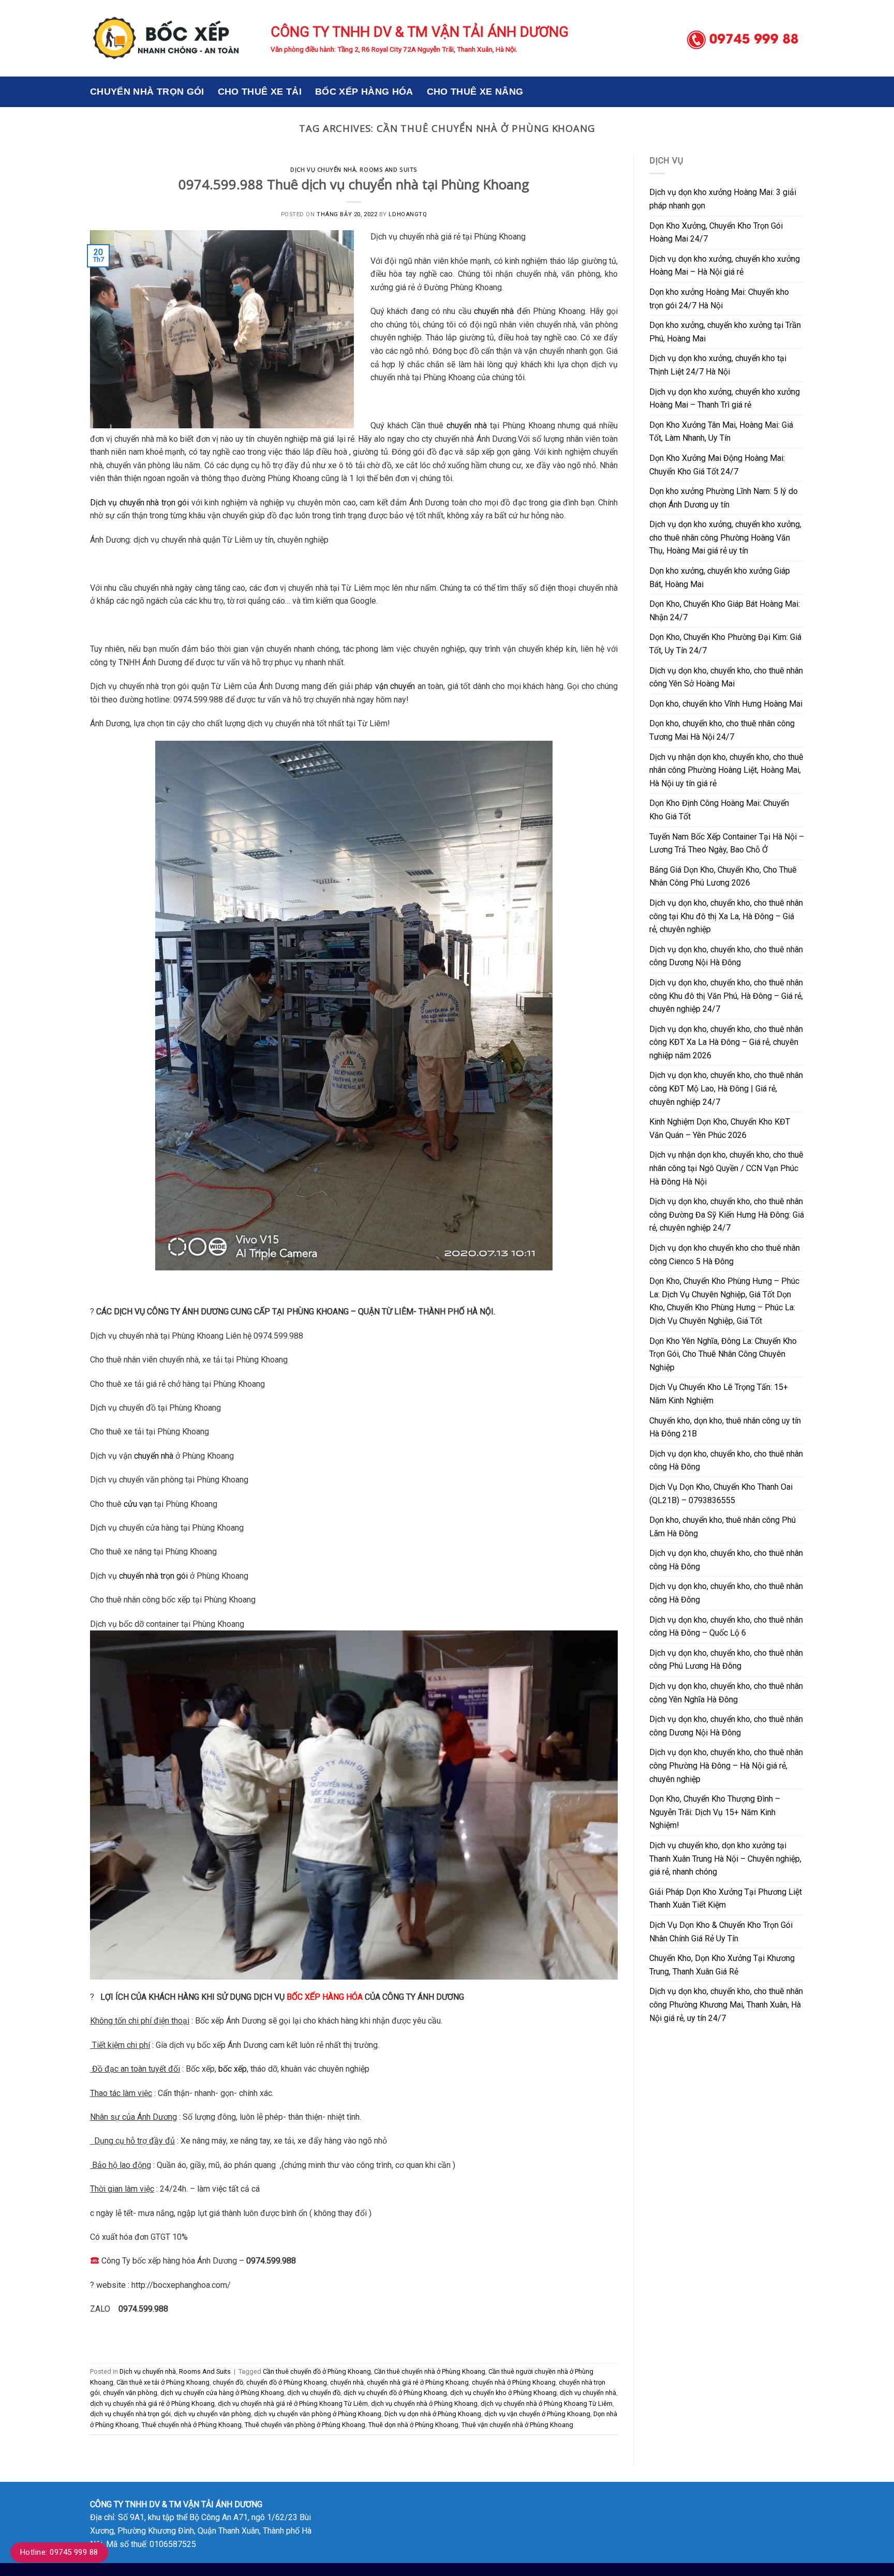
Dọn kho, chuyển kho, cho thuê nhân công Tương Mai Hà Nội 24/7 (722, 730)
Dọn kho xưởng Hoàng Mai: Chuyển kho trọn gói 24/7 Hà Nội (719, 299)
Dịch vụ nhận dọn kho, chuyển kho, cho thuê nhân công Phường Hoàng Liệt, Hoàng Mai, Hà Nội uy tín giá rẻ (726, 770)
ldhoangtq (408, 214)
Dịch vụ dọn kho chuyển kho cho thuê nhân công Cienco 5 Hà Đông (725, 1255)
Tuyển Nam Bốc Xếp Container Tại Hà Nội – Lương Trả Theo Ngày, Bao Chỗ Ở (727, 843)
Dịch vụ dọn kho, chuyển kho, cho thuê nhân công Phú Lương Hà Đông (726, 1660)
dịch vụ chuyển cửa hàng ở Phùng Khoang (222, 2393)
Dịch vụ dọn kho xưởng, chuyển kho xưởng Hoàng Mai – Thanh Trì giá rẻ (725, 399)
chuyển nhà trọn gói (153, 1576)
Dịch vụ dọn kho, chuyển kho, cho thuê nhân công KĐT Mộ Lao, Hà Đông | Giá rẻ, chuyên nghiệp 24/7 (726, 1088)
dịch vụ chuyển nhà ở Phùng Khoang (424, 2403)
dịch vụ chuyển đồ (314, 2393)
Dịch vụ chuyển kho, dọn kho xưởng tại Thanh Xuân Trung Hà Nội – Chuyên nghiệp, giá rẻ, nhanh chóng (725, 1859)
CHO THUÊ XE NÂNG (475, 92)
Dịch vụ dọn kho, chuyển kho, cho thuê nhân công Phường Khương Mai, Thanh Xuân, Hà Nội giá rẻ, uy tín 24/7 (726, 2004)
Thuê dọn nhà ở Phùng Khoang (413, 2425)
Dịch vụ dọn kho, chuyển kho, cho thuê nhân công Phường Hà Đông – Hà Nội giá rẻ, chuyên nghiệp (726, 1765)
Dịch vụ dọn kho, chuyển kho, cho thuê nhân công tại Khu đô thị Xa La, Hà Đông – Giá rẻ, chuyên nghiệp (726, 916)
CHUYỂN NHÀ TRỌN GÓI (147, 92)
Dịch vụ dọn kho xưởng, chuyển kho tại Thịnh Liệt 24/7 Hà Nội (718, 365)
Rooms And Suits (388, 169)
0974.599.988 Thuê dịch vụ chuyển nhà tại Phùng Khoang (354, 184)
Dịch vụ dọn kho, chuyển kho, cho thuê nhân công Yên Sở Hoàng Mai (726, 677)
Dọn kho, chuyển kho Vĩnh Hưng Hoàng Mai (726, 704)
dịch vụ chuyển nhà (588, 2393)
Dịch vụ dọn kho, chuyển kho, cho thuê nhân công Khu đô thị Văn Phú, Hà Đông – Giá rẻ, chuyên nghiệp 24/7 (726, 996)
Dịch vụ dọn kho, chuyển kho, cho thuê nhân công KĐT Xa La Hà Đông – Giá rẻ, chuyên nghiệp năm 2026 (726, 1042)
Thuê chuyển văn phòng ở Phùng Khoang (305, 2425)
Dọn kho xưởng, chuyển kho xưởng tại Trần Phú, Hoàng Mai (725, 332)
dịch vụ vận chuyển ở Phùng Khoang (537, 2414)
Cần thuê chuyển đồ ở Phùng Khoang (317, 2371)
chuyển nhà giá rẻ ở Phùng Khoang (418, 2382)
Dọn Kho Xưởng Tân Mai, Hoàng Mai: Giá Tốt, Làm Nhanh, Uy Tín (721, 432)
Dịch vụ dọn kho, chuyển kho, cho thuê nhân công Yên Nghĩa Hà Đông (726, 1693)
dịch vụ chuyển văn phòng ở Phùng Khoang (318, 2414)
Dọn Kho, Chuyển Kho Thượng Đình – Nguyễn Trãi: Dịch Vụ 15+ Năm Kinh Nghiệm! (715, 1812)
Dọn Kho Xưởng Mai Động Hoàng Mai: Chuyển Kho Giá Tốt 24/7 (717, 465)
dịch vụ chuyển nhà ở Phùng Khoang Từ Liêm (547, 2403)
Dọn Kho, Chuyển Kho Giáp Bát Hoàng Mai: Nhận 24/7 (725, 611)
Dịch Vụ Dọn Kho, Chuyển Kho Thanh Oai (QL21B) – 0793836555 (721, 1494)
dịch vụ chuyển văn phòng (212, 2414)
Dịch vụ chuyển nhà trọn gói (139, 503)
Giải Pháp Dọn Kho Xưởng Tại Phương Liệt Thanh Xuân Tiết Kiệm (726, 1899)
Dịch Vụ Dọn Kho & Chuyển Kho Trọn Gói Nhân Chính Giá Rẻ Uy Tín (721, 1932)
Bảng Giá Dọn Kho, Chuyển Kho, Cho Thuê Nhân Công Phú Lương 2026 (723, 877)
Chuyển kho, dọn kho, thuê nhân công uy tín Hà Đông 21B (725, 1427)
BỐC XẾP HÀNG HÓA (364, 92)
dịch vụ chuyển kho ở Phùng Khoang (503, 2393)
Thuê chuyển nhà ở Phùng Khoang (192, 2425)
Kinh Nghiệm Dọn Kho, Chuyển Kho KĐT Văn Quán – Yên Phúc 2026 (720, 1128)
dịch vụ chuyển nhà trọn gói (130, 2414)
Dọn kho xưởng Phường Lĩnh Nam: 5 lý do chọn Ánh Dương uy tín (724, 498)
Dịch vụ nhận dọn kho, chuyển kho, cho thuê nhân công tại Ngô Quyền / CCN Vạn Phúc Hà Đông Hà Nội (726, 1168)
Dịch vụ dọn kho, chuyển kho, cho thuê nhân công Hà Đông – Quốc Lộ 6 (726, 1627)
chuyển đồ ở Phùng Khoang (287, 2382)
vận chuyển (395, 686)
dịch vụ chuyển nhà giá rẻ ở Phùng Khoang (152, 2403)
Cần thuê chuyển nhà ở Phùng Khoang (430, 2371)
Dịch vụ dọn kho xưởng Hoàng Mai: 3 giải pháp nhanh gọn (723, 199)
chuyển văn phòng (130, 2393)
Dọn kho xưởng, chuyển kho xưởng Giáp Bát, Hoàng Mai (720, 578)
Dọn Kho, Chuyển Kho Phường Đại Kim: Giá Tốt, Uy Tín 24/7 (725, 644)
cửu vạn (138, 1504)
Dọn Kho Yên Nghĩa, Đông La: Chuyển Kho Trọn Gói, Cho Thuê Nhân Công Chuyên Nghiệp (723, 1354)
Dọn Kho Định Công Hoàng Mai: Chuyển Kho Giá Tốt (719, 810)
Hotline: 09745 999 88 (59, 2552)
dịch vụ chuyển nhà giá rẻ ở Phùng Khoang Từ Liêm (293, 2403)
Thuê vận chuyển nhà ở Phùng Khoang (517, 2425)
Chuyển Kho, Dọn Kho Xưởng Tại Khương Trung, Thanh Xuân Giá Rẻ (722, 1965)
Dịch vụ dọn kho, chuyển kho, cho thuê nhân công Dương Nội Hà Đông (726, 956)
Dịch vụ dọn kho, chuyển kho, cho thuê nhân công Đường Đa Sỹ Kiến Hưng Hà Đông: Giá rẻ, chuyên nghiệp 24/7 (727, 1215)
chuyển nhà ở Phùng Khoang (514, 2382)
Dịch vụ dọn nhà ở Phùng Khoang (433, 2414)
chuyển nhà (494, 311)
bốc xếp (233, 2069)
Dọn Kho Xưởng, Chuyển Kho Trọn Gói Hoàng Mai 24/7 (716, 233)
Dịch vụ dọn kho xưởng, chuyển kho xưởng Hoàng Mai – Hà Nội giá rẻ (725, 266)
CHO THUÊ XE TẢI (260, 92)
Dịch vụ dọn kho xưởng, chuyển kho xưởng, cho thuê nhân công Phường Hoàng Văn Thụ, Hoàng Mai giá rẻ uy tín (725, 537)
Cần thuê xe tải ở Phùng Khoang (163, 2382)
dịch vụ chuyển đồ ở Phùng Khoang (395, 2393)
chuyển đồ (228, 2382)
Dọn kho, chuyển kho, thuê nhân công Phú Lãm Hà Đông (722, 1527)
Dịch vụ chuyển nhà (323, 169)
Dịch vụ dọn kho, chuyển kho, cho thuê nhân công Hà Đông (726, 1461)
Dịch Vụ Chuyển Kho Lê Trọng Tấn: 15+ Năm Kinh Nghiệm (719, 1394)
